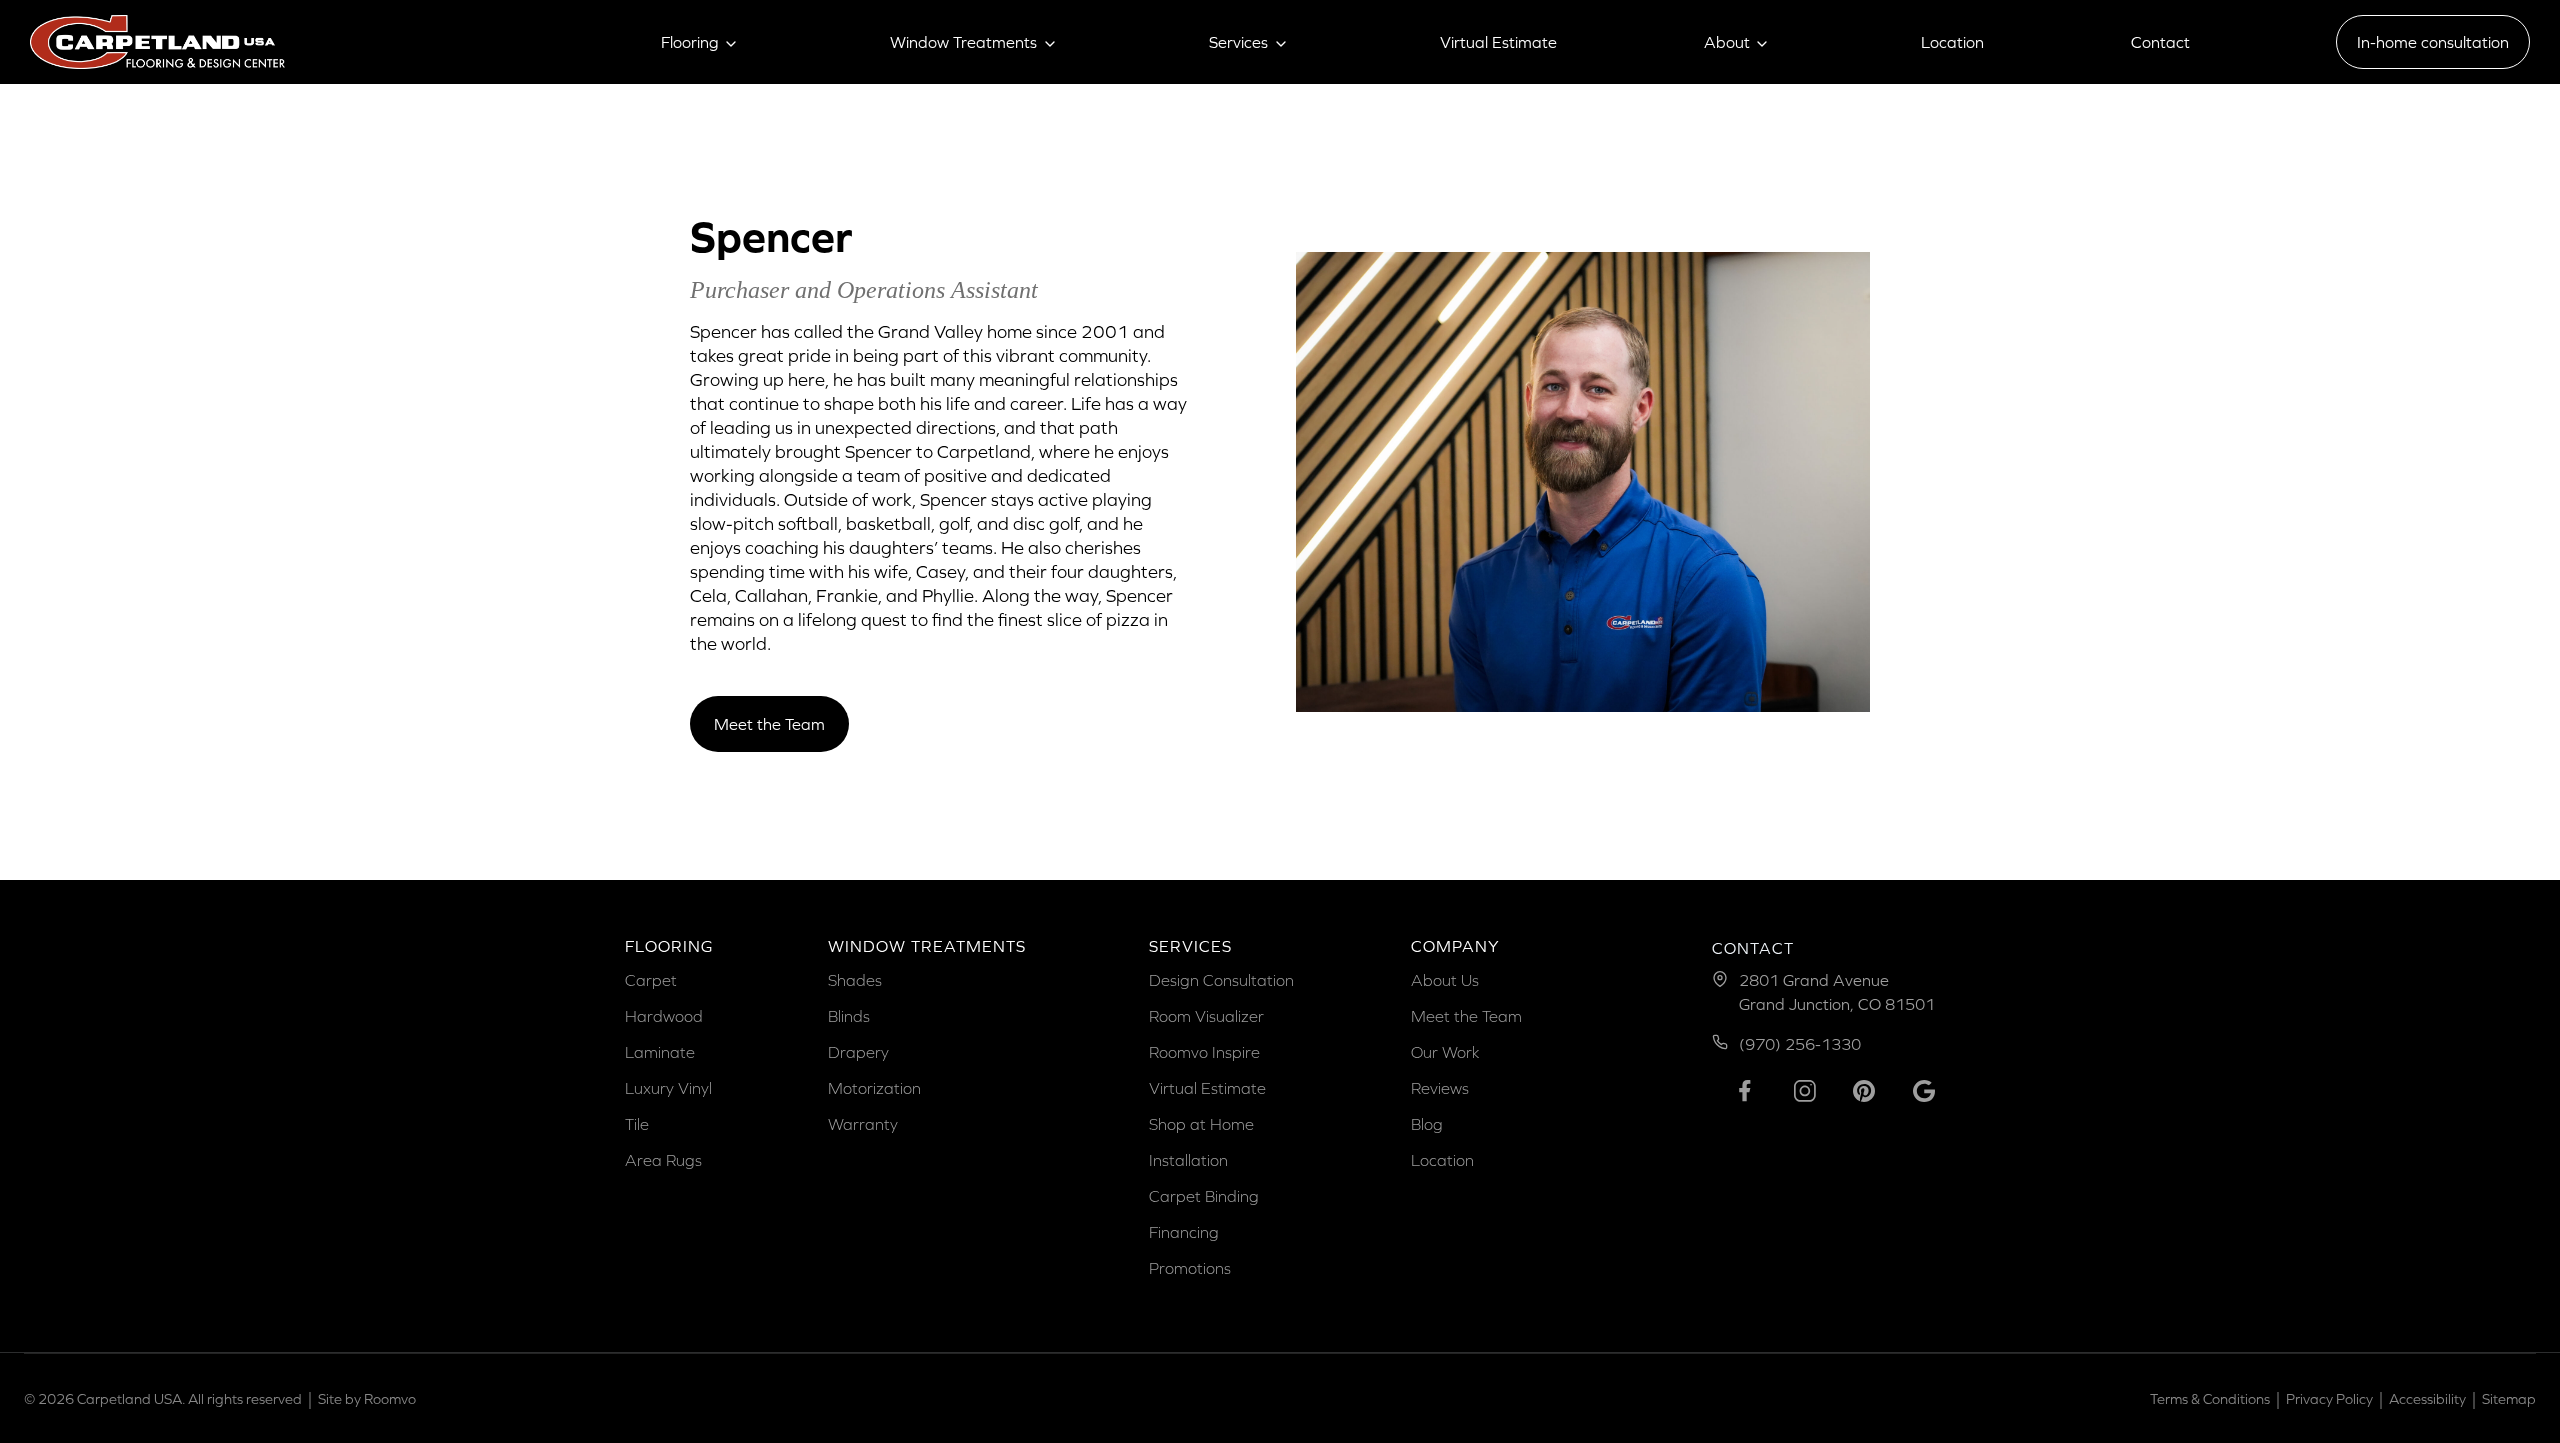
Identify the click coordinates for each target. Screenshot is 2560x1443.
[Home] (157, 42)
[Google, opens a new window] (1924, 1091)
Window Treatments (963, 42)
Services (1238, 42)
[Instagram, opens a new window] (1805, 1091)
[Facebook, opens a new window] (1745, 1091)
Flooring (690, 42)
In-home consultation (2433, 42)
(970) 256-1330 (1800, 1044)
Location (1952, 42)
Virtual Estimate (1498, 42)
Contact (2160, 42)
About (1727, 42)
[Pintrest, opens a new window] (1864, 1091)
